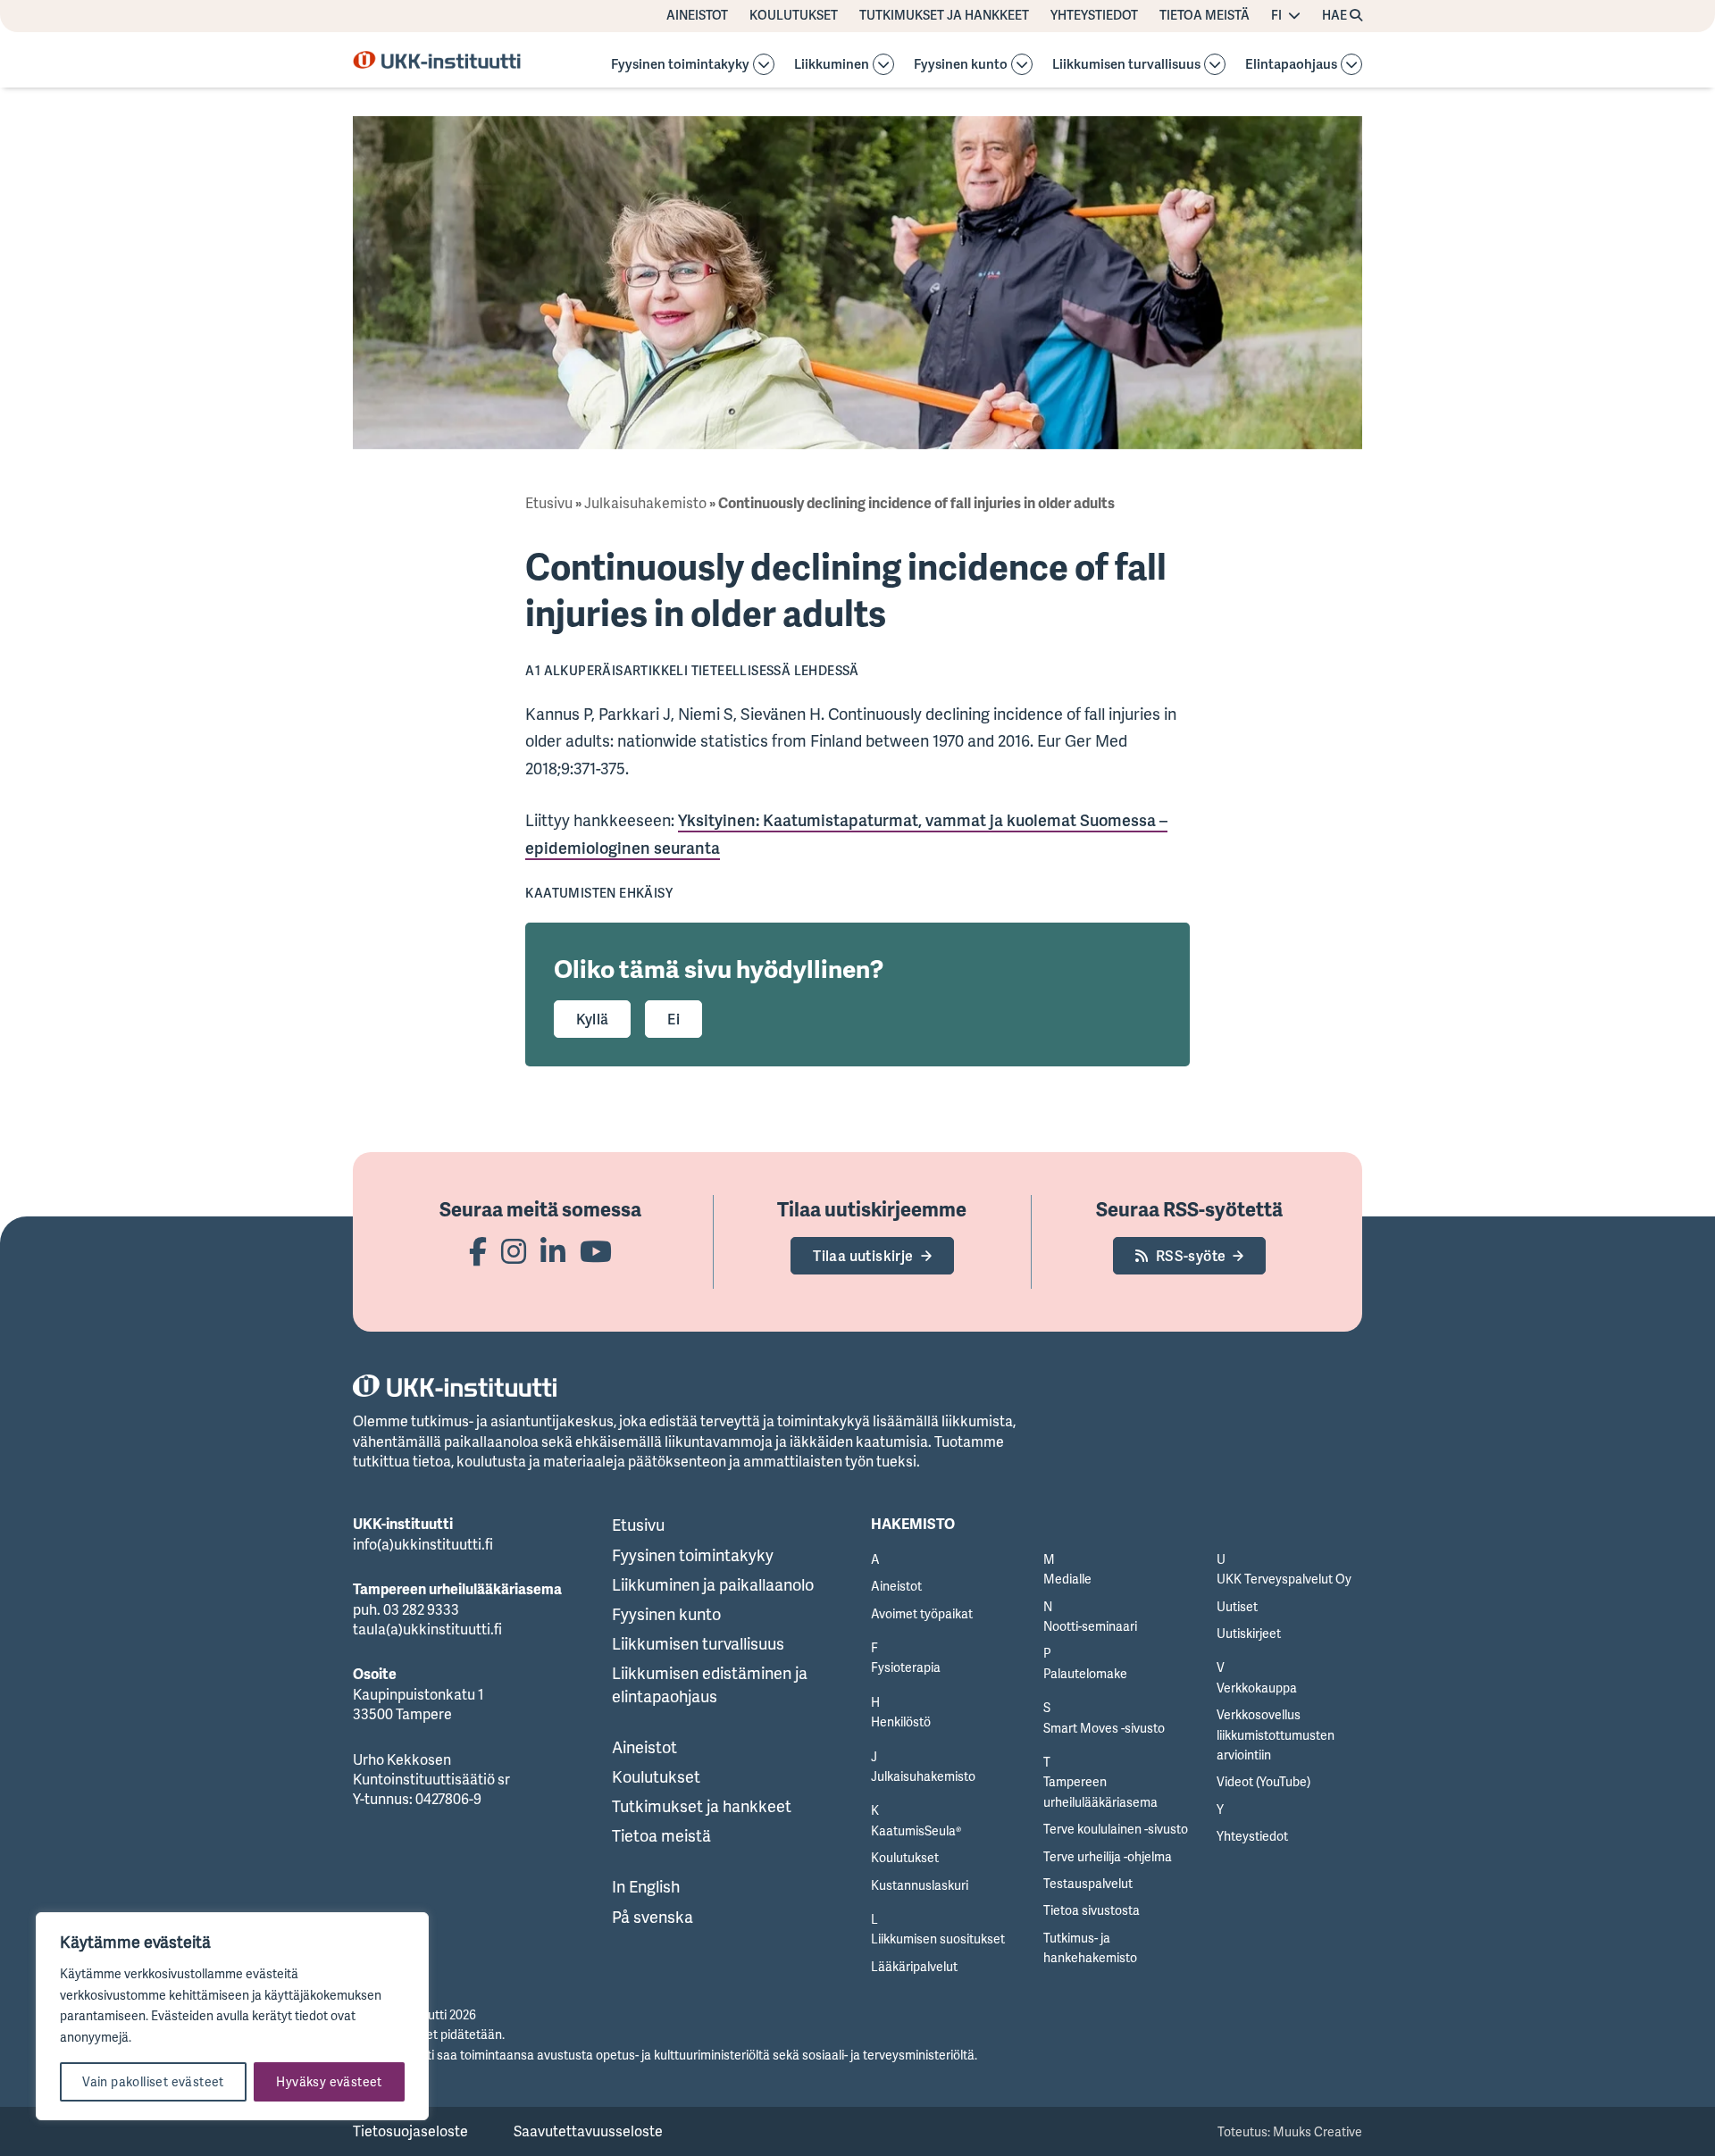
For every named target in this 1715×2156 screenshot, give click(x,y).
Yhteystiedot (1094, 15)
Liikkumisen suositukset (938, 1939)
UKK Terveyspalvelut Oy (1284, 1579)
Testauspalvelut (1088, 1883)
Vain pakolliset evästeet (153, 2081)
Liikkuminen (832, 65)
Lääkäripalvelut (914, 1966)
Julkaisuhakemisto (645, 503)
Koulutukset (794, 15)
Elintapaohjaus (1291, 65)
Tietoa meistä (1205, 15)
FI (1276, 15)
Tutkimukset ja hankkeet (944, 15)
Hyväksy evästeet (329, 2081)
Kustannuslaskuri (920, 1885)
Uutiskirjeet (1249, 1633)
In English (646, 1886)
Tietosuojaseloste (410, 2131)
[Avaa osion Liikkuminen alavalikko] (883, 64)
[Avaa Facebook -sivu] (478, 1251)
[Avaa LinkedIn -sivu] (553, 1251)
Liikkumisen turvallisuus (1126, 65)
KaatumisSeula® (916, 1830)
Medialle (1067, 1579)
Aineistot (697, 15)
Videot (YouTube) (1263, 1781)
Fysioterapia (906, 1667)
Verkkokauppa (1257, 1688)
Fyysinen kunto (961, 65)
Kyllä (592, 1019)
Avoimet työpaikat (922, 1613)
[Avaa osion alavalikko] (764, 64)
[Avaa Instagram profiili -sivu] (514, 1251)
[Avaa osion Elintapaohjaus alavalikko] (1351, 64)
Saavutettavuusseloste (588, 2131)
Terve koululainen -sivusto (1116, 1829)
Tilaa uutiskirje (863, 1256)
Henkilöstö (901, 1721)
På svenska (653, 1917)
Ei (673, 1019)
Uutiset (1237, 1606)
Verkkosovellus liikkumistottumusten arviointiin (1276, 1734)
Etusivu (549, 503)
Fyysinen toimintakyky (680, 65)
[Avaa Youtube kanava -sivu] (596, 1251)
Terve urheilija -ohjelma (1108, 1856)
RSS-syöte (1191, 1256)
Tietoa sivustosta (1092, 1910)
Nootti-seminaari (1090, 1626)
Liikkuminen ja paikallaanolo (713, 1584)
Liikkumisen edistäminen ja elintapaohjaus (710, 1684)
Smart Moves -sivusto (1104, 1728)
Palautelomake (1085, 1673)
